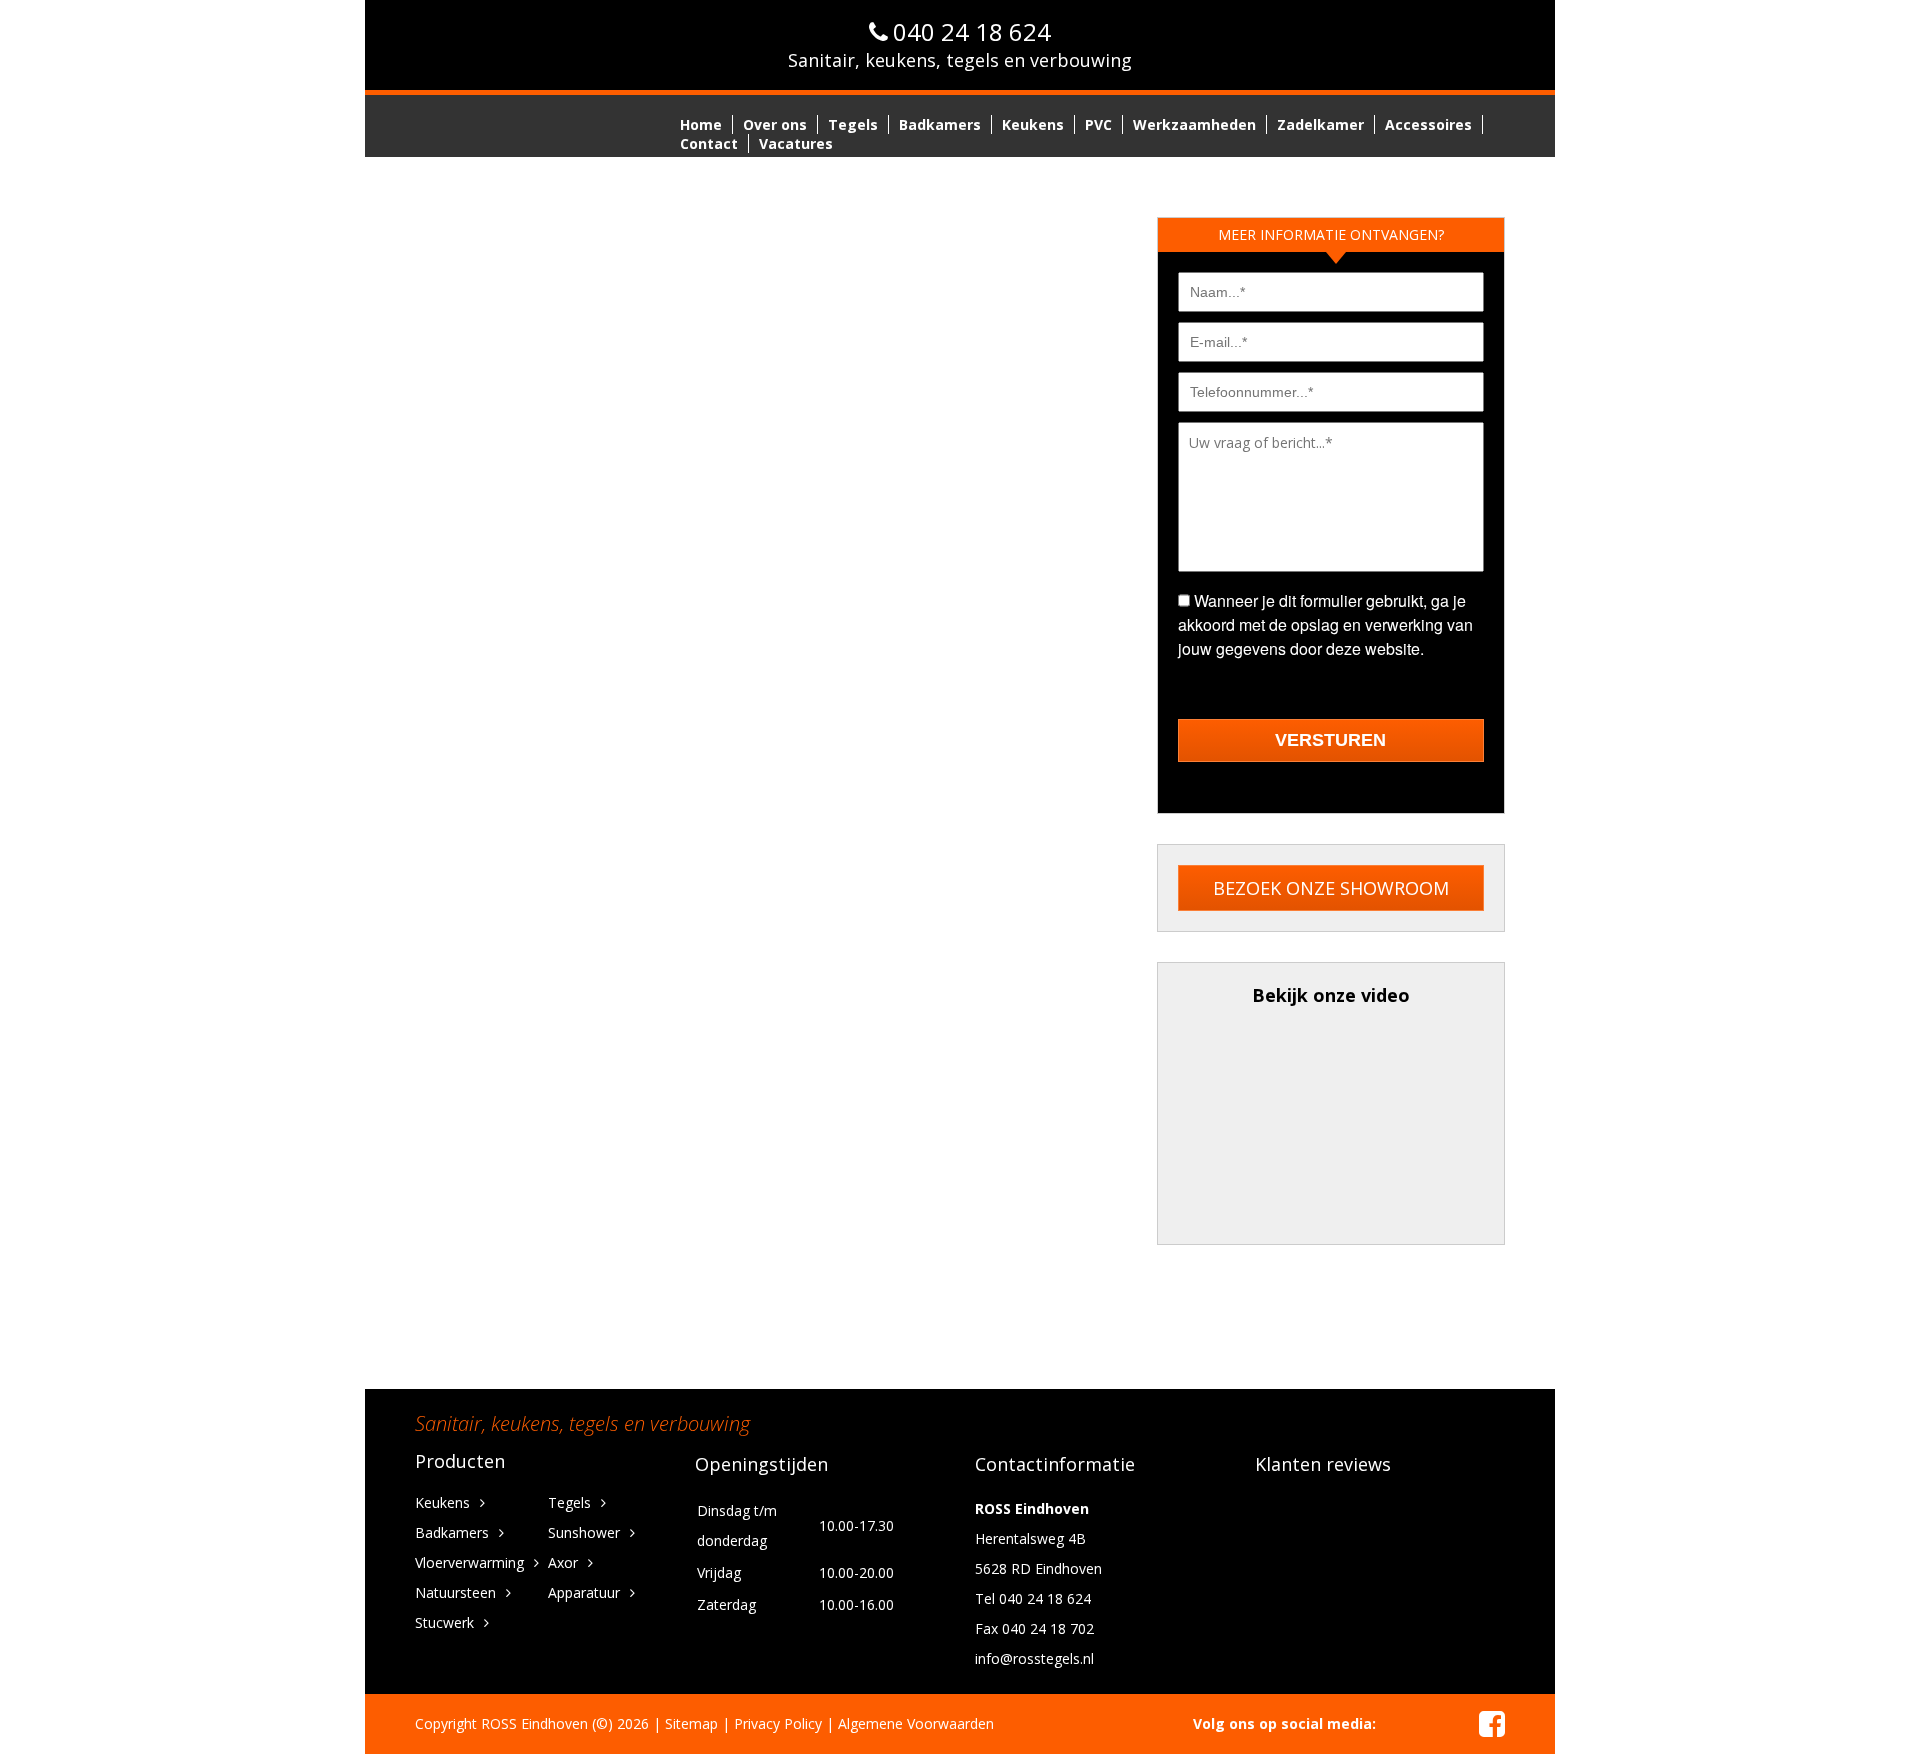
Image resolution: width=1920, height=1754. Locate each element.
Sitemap (691, 1723)
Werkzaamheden (1194, 124)
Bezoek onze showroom (1331, 888)
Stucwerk (444, 1622)
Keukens (1033, 124)
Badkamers (940, 124)
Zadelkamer (1320, 124)
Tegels (853, 124)
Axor (563, 1562)
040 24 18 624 (972, 31)
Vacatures (796, 143)
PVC (1098, 124)
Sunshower (584, 1532)
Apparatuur (584, 1592)
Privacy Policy (778, 1723)
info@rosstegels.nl (1034, 1658)
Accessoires (1428, 124)
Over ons (775, 124)
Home (701, 124)
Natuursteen (455, 1592)
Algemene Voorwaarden (916, 1723)
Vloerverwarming (469, 1562)
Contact (709, 143)
